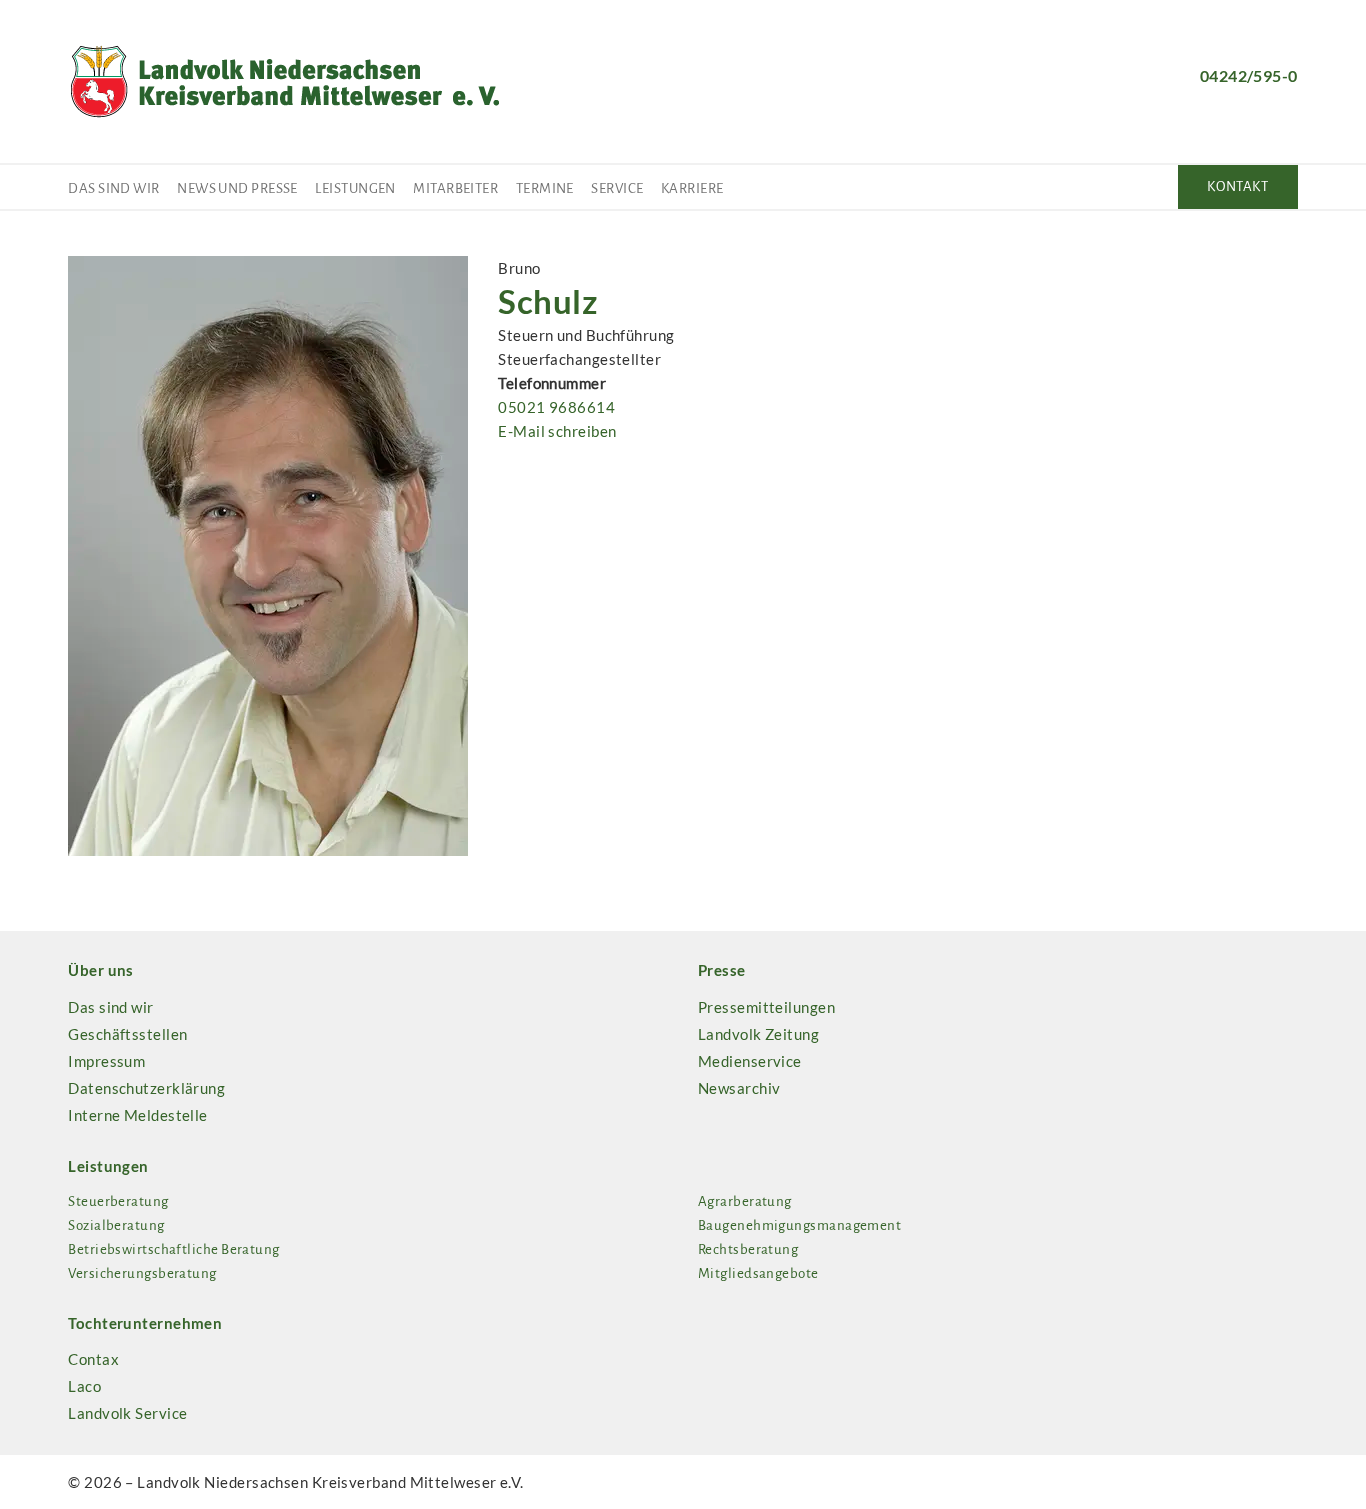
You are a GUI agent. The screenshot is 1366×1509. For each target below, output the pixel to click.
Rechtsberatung (748, 1249)
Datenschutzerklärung (146, 1088)
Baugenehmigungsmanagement (799, 1225)
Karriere (692, 188)
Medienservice (750, 1061)
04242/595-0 (1249, 75)
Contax (93, 1359)
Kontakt (1237, 186)
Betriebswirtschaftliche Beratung (173, 1249)
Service (617, 188)
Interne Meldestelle (138, 1115)
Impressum (106, 1061)
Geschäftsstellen (127, 1034)
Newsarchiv (739, 1088)
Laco (84, 1386)
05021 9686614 (556, 407)
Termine (545, 188)
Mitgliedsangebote (758, 1273)
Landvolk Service (127, 1413)
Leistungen (355, 188)
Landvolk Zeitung (758, 1034)
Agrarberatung (745, 1201)
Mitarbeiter (455, 188)
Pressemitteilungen (766, 1007)
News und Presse (237, 188)
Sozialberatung (116, 1225)
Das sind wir (113, 188)
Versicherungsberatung (142, 1273)
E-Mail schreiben (557, 431)
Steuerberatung (118, 1201)
